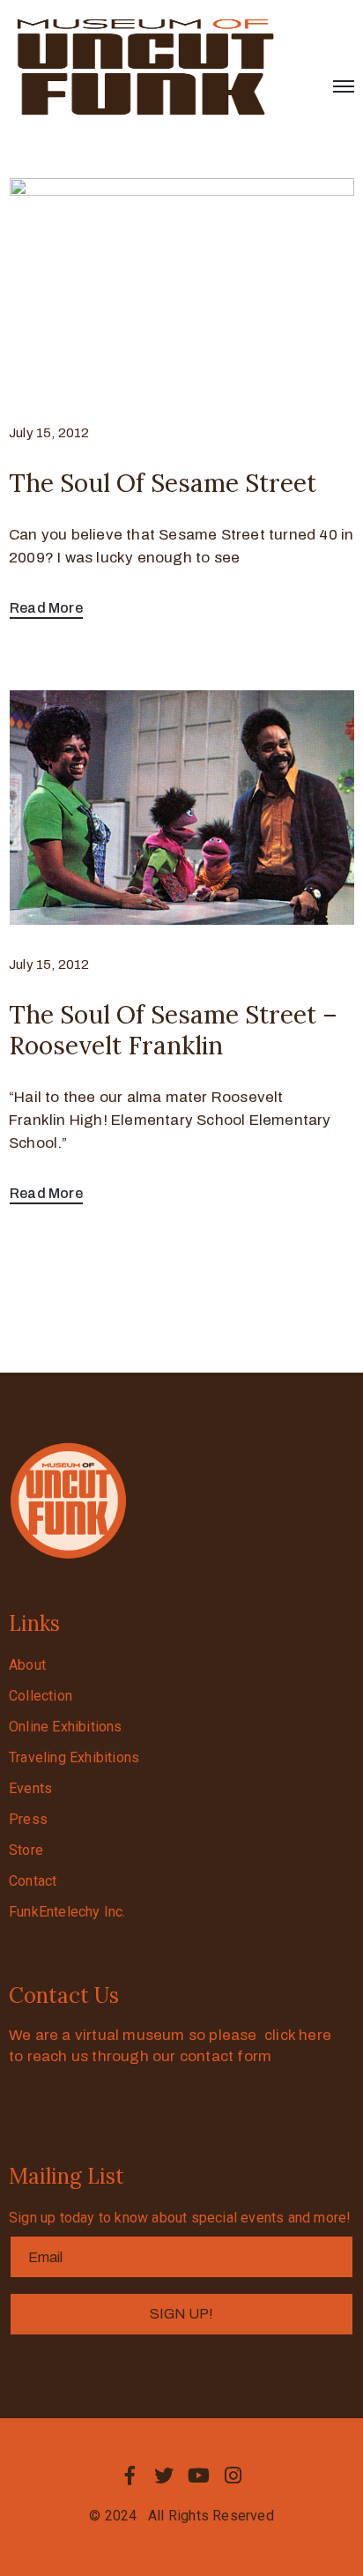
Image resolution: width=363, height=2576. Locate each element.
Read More (46, 608)
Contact (33, 1881)
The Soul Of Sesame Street (163, 483)
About (27, 1665)
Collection (41, 1696)
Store (26, 1850)
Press (28, 1819)
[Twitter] (164, 2475)
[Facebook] (130, 2475)
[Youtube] (199, 2475)
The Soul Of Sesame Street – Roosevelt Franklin (173, 1030)
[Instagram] (233, 2475)
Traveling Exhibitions (74, 1757)
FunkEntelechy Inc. (67, 1912)
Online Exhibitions (66, 1727)
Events (30, 1788)
